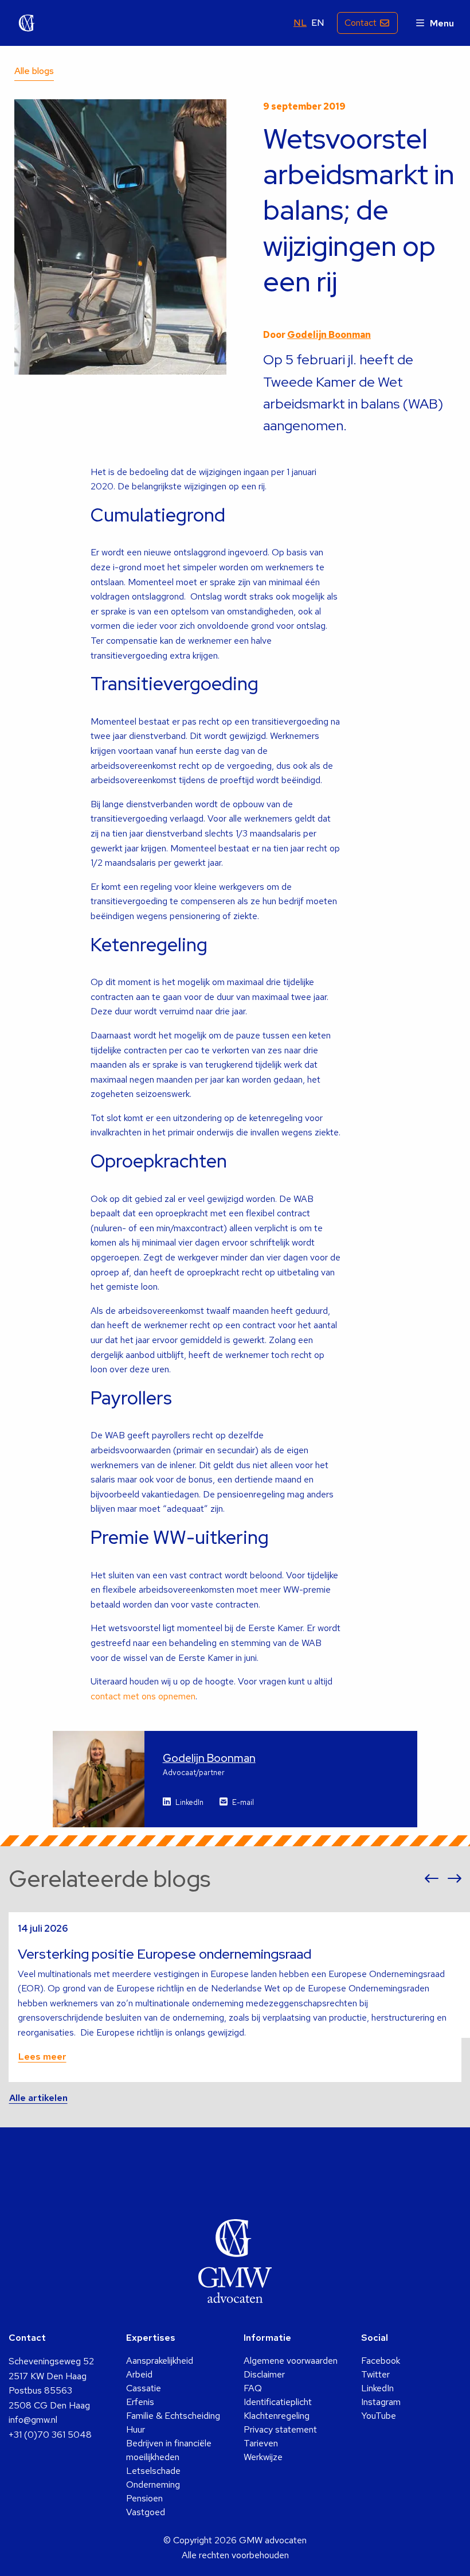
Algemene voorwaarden (291, 2361)
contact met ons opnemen (143, 1696)
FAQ (253, 2388)
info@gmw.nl (33, 2420)
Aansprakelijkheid (160, 2361)
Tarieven (261, 2443)
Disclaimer (264, 2374)
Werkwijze (263, 2457)
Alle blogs (34, 71)
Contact (361, 23)
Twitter (375, 2374)
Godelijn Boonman (329, 335)
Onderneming (153, 2484)
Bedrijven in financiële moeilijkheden (169, 2450)
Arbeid (139, 2374)
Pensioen (144, 2498)
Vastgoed (146, 2512)
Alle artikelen (38, 2098)
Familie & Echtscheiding (173, 2416)
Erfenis (140, 2402)
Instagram (381, 2402)
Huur (136, 2429)
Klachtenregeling (277, 2416)
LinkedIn (189, 1802)
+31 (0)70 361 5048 (50, 2435)
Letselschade (153, 2471)
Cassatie (144, 2388)
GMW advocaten (27, 23)
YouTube (379, 2416)
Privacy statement (280, 2429)
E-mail (243, 1802)
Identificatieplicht (278, 2402)
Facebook (381, 2361)
